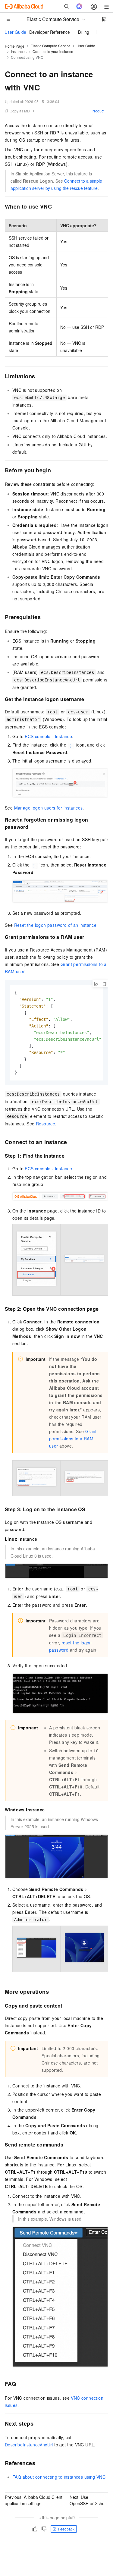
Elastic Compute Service (50, 46)
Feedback (66, 2529)
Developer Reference (50, 32)
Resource (46, 1124)
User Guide (15, 32)
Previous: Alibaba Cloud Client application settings (34, 2500)
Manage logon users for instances (49, 808)
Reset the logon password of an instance (55, 925)
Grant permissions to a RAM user (73, 1439)
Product (98, 111)
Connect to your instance (53, 51)
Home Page (15, 46)
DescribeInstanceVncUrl (29, 2445)
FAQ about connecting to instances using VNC (59, 2477)
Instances (19, 51)
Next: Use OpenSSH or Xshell (88, 2500)
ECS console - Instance (48, 736)
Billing (84, 32)
